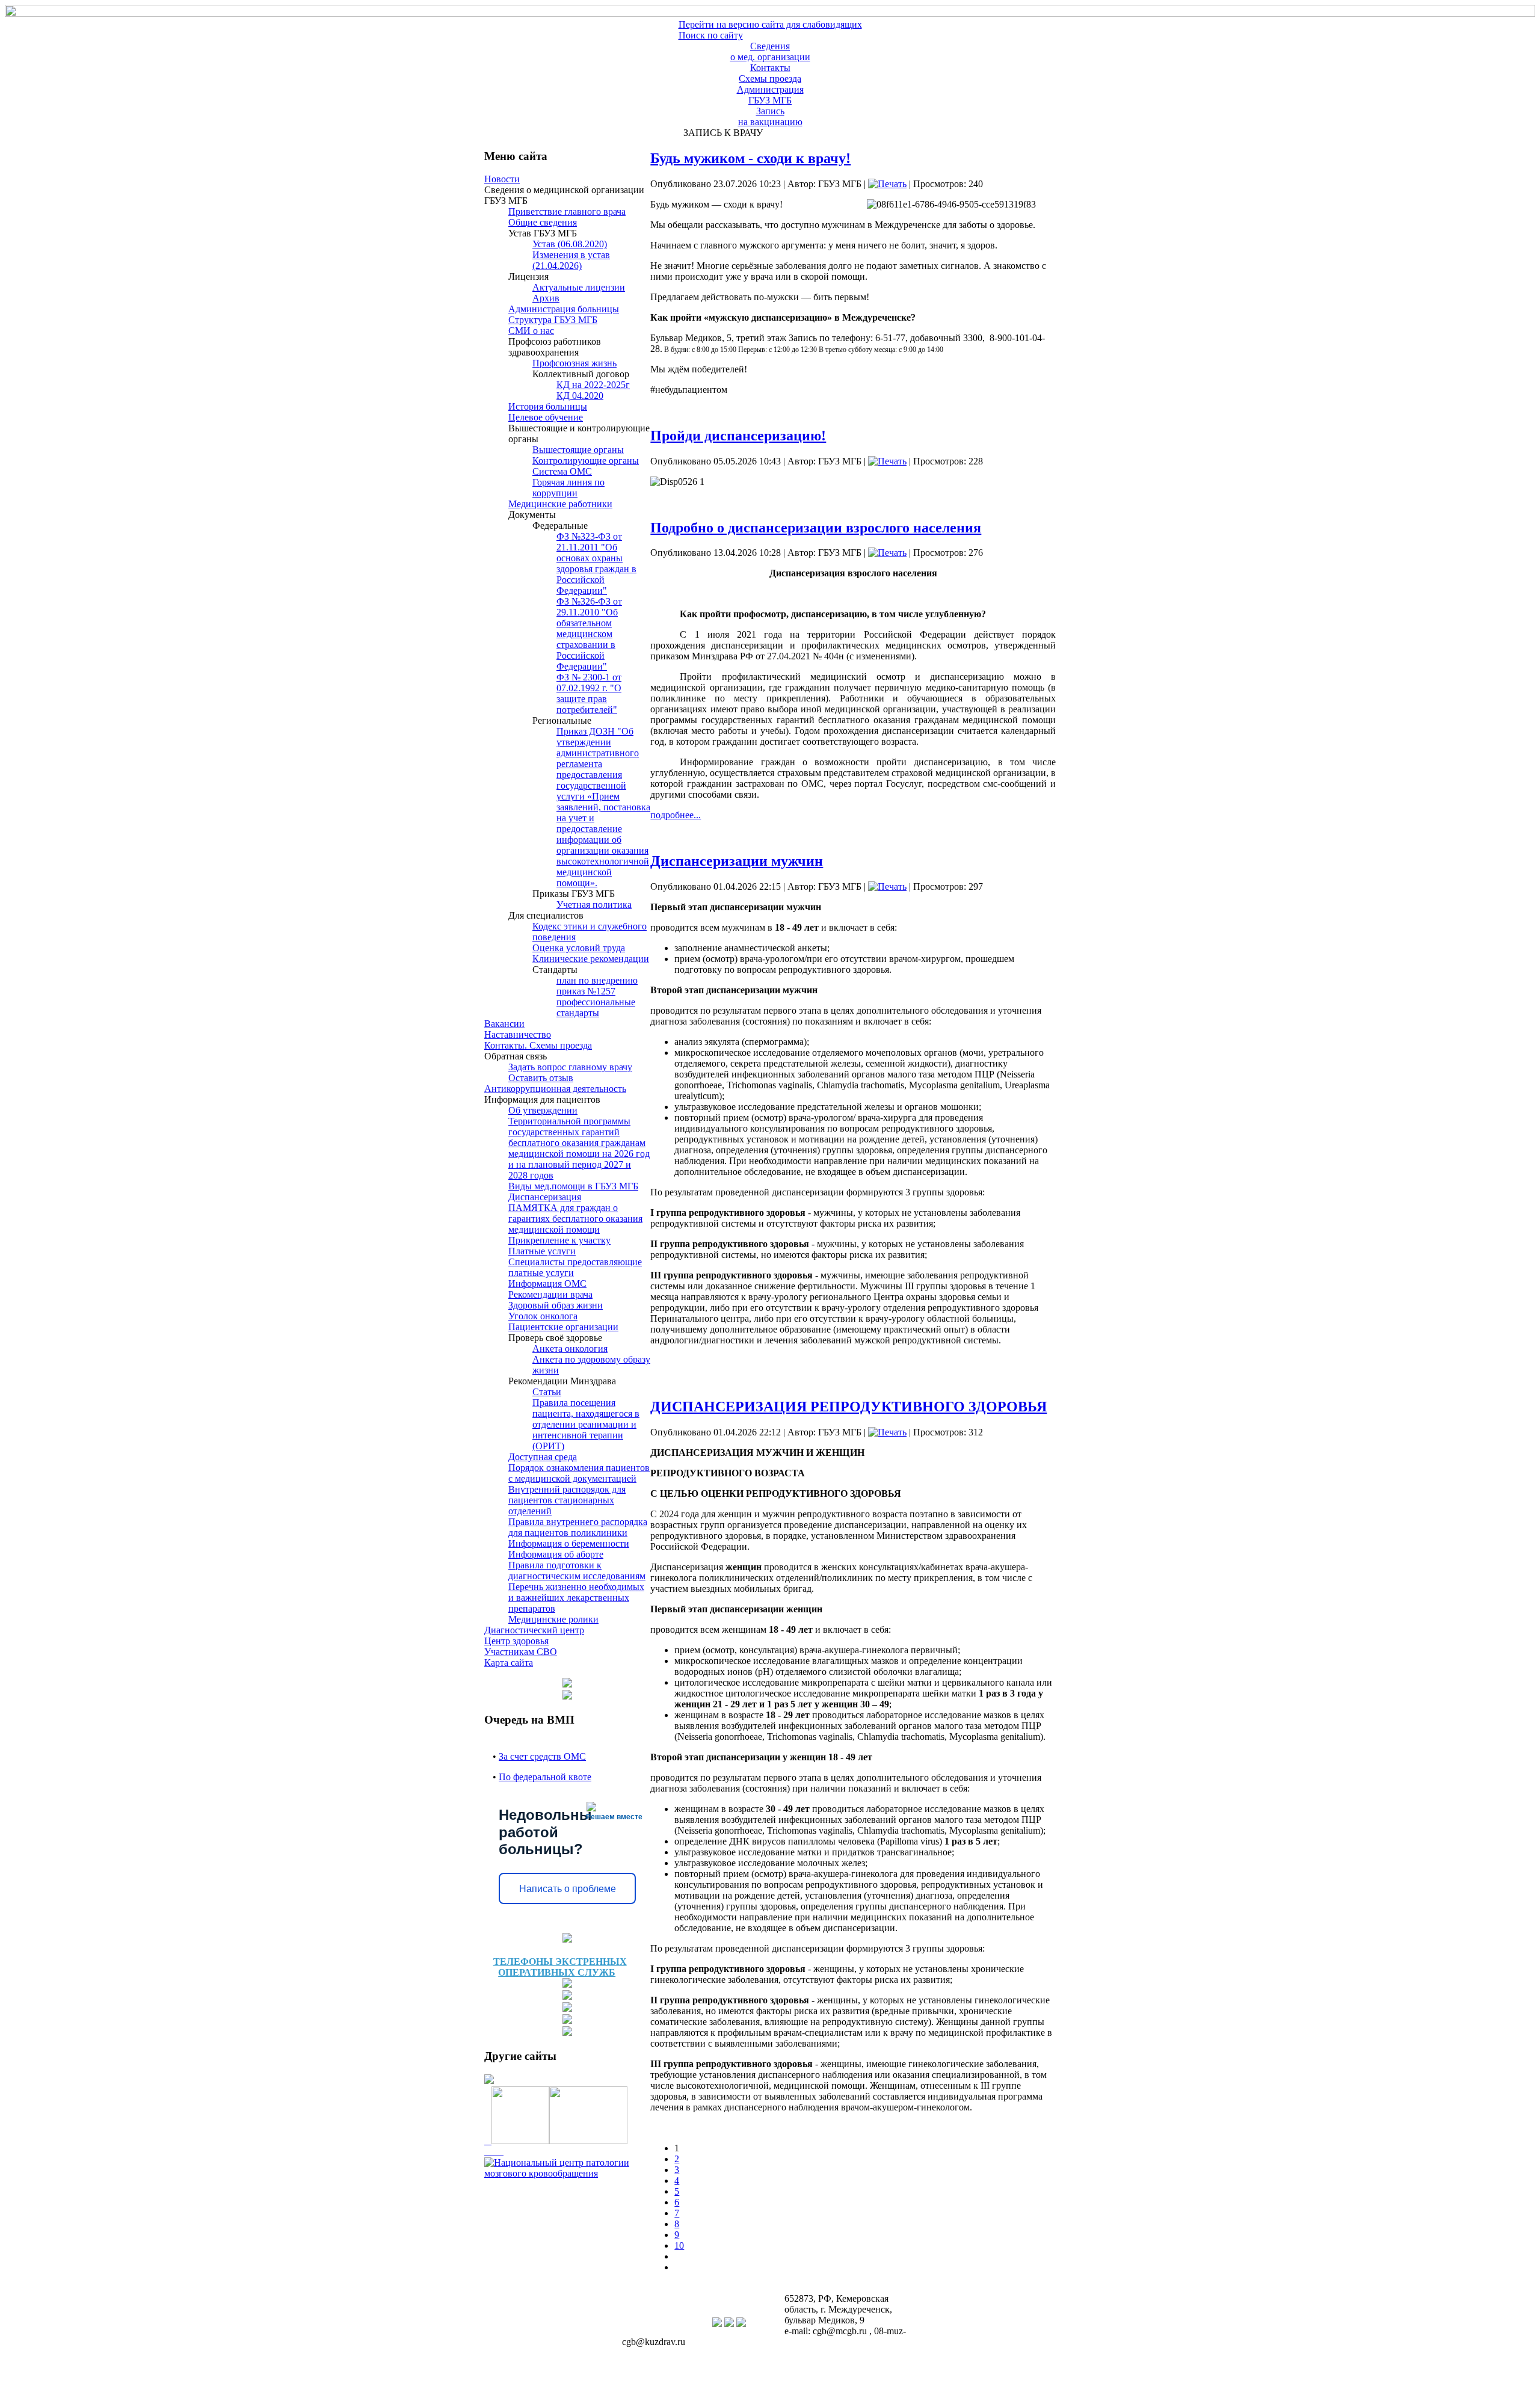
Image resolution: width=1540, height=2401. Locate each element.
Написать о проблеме (568, 1889)
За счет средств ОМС (542, 1756)
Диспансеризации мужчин (737, 861)
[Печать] (887, 184)
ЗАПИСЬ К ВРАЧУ (721, 133)
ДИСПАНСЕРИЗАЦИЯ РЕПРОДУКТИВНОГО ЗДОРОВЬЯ (849, 1407)
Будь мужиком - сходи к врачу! (750, 158)
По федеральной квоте (545, 1777)
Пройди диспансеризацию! (738, 436)
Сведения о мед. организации (770, 51)
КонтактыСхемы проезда (770, 73)
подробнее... (676, 815)
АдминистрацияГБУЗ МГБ (770, 95)
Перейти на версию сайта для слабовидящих (770, 24)
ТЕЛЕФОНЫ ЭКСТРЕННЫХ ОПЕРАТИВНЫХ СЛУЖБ (560, 1967)
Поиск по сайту (711, 35)
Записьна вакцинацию (770, 116)
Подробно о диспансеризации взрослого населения (816, 528)
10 (679, 2245)
